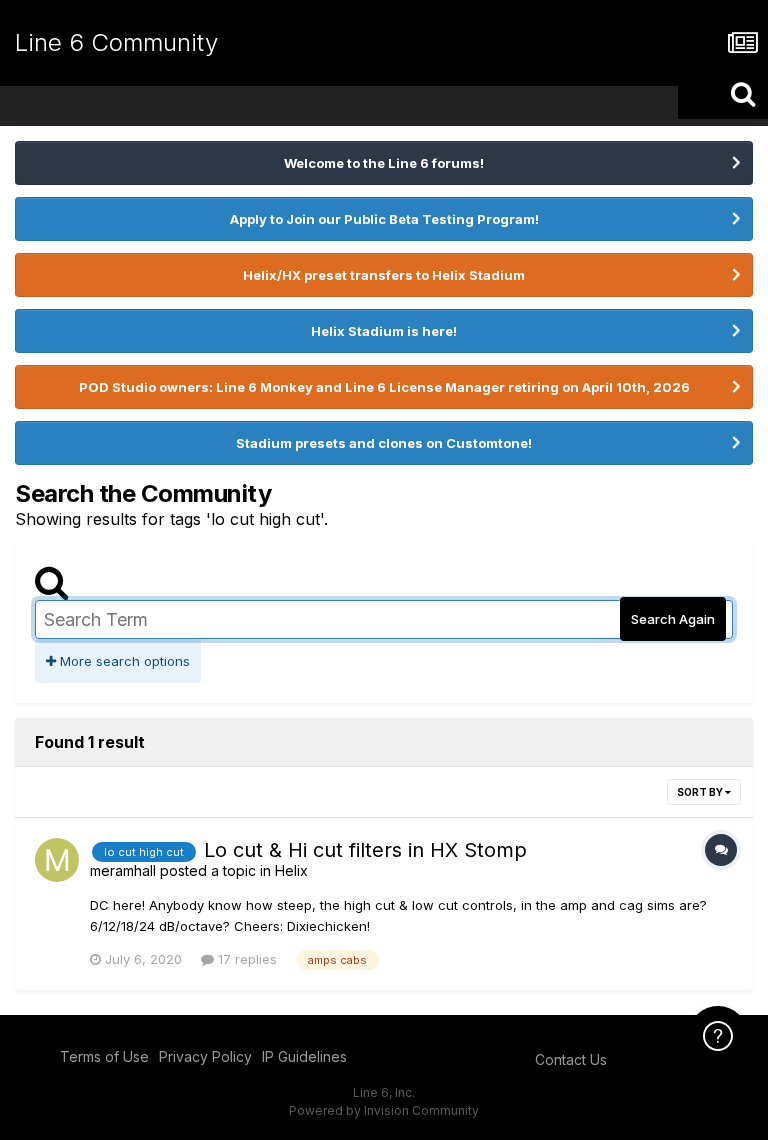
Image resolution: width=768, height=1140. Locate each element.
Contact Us (571, 1059)
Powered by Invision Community (384, 1110)
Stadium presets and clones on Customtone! (384, 443)
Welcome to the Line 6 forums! (384, 163)
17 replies (245, 959)
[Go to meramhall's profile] (57, 860)
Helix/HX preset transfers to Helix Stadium (384, 275)
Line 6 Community (116, 42)
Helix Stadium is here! (384, 331)
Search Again (673, 619)
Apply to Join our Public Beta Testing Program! (384, 219)
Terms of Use (104, 1056)
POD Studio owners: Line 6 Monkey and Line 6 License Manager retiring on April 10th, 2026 (384, 387)
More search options (123, 661)
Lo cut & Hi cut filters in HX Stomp (365, 850)
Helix (291, 870)
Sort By (701, 792)
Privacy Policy (205, 1056)
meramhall (123, 870)
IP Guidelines (304, 1056)
